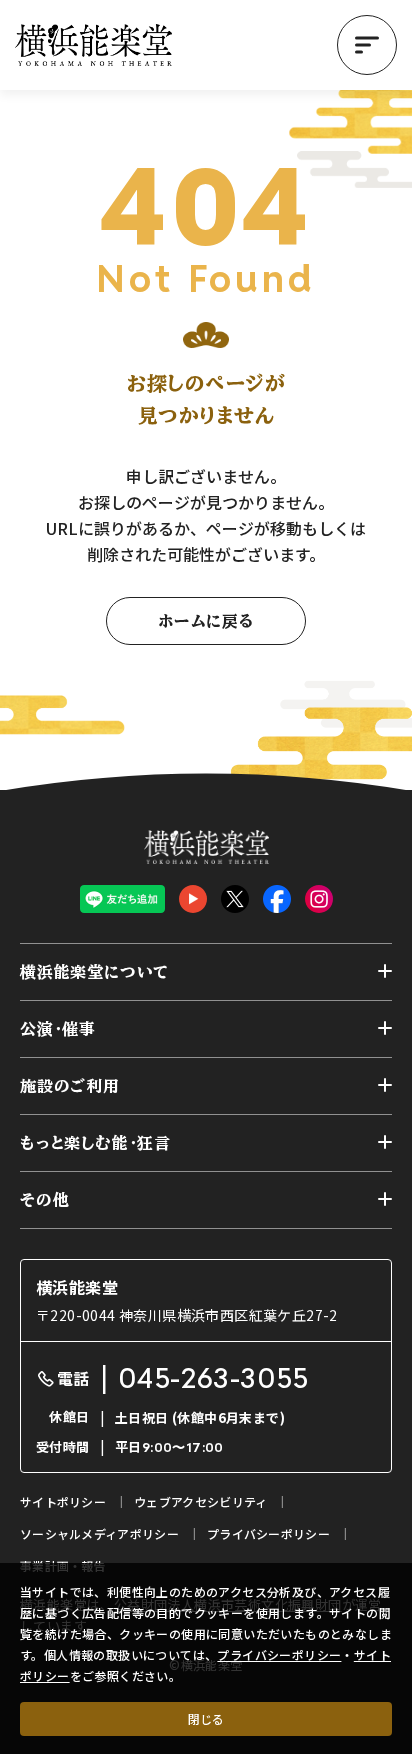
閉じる (206, 1718)
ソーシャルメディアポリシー (99, 1533)
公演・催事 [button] (58, 1029)
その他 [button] (44, 1200)
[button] (367, 45)
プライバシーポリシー (279, 1654)
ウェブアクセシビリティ (200, 1501)
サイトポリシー (63, 1501)
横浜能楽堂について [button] (94, 972)
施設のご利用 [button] (70, 1086)
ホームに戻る (206, 621)
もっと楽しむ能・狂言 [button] (95, 1143)
